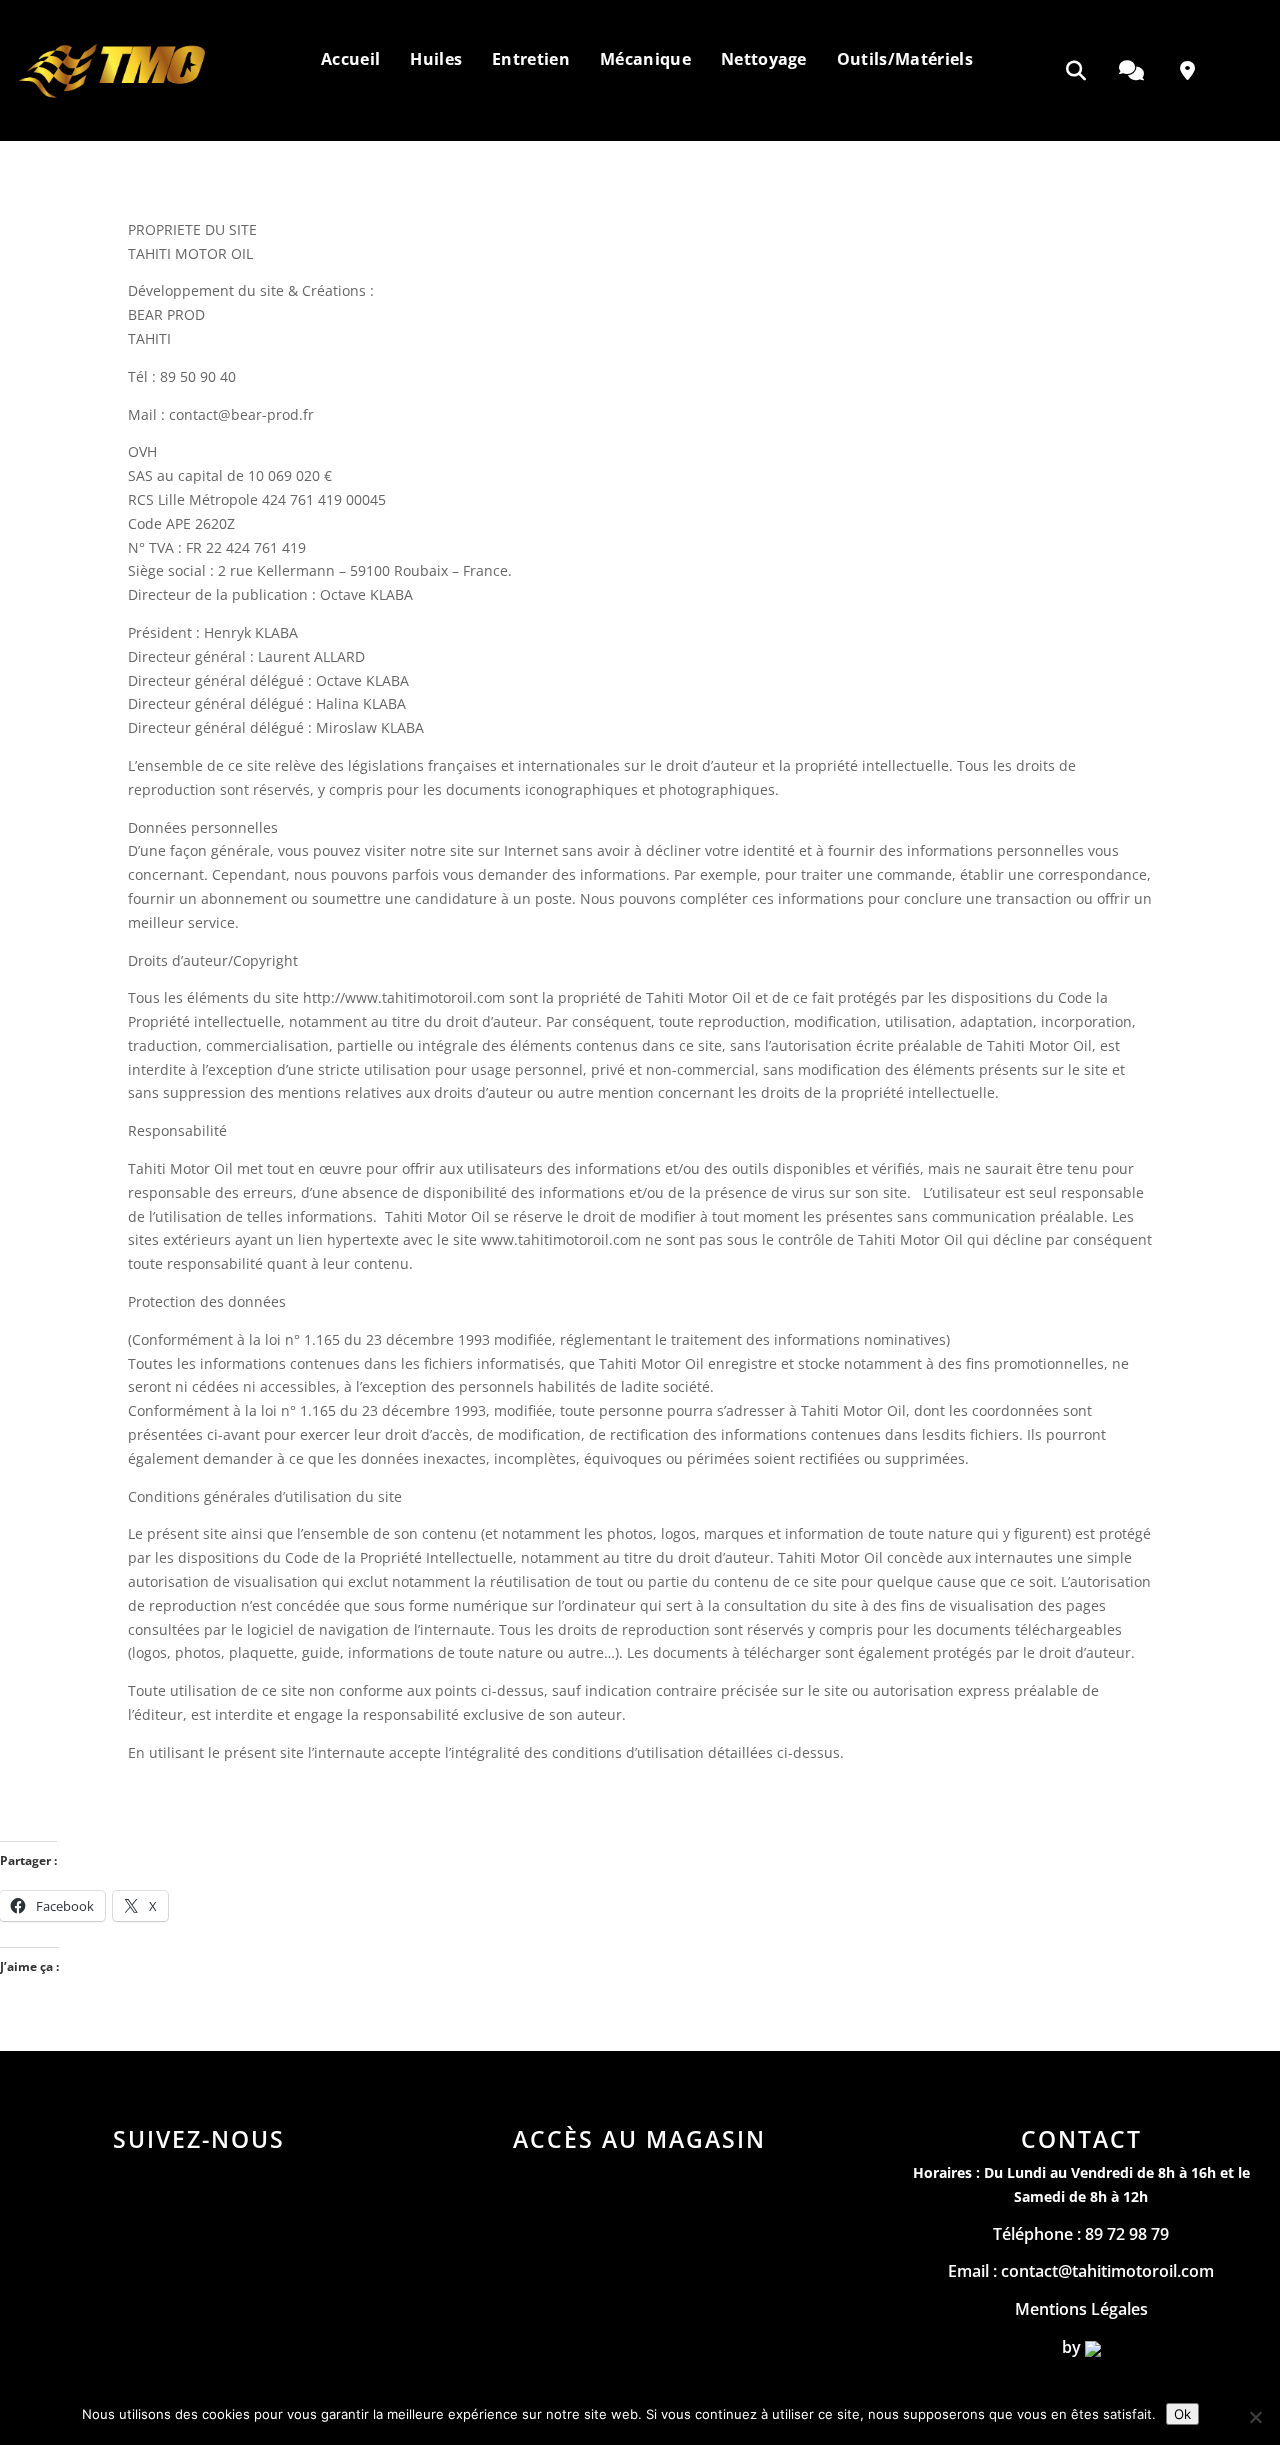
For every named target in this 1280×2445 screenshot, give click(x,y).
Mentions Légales (1081, 2309)
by (1073, 2347)
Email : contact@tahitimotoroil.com (1081, 2271)
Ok (1182, 2414)
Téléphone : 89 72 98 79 (1081, 2234)
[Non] (1255, 2417)
